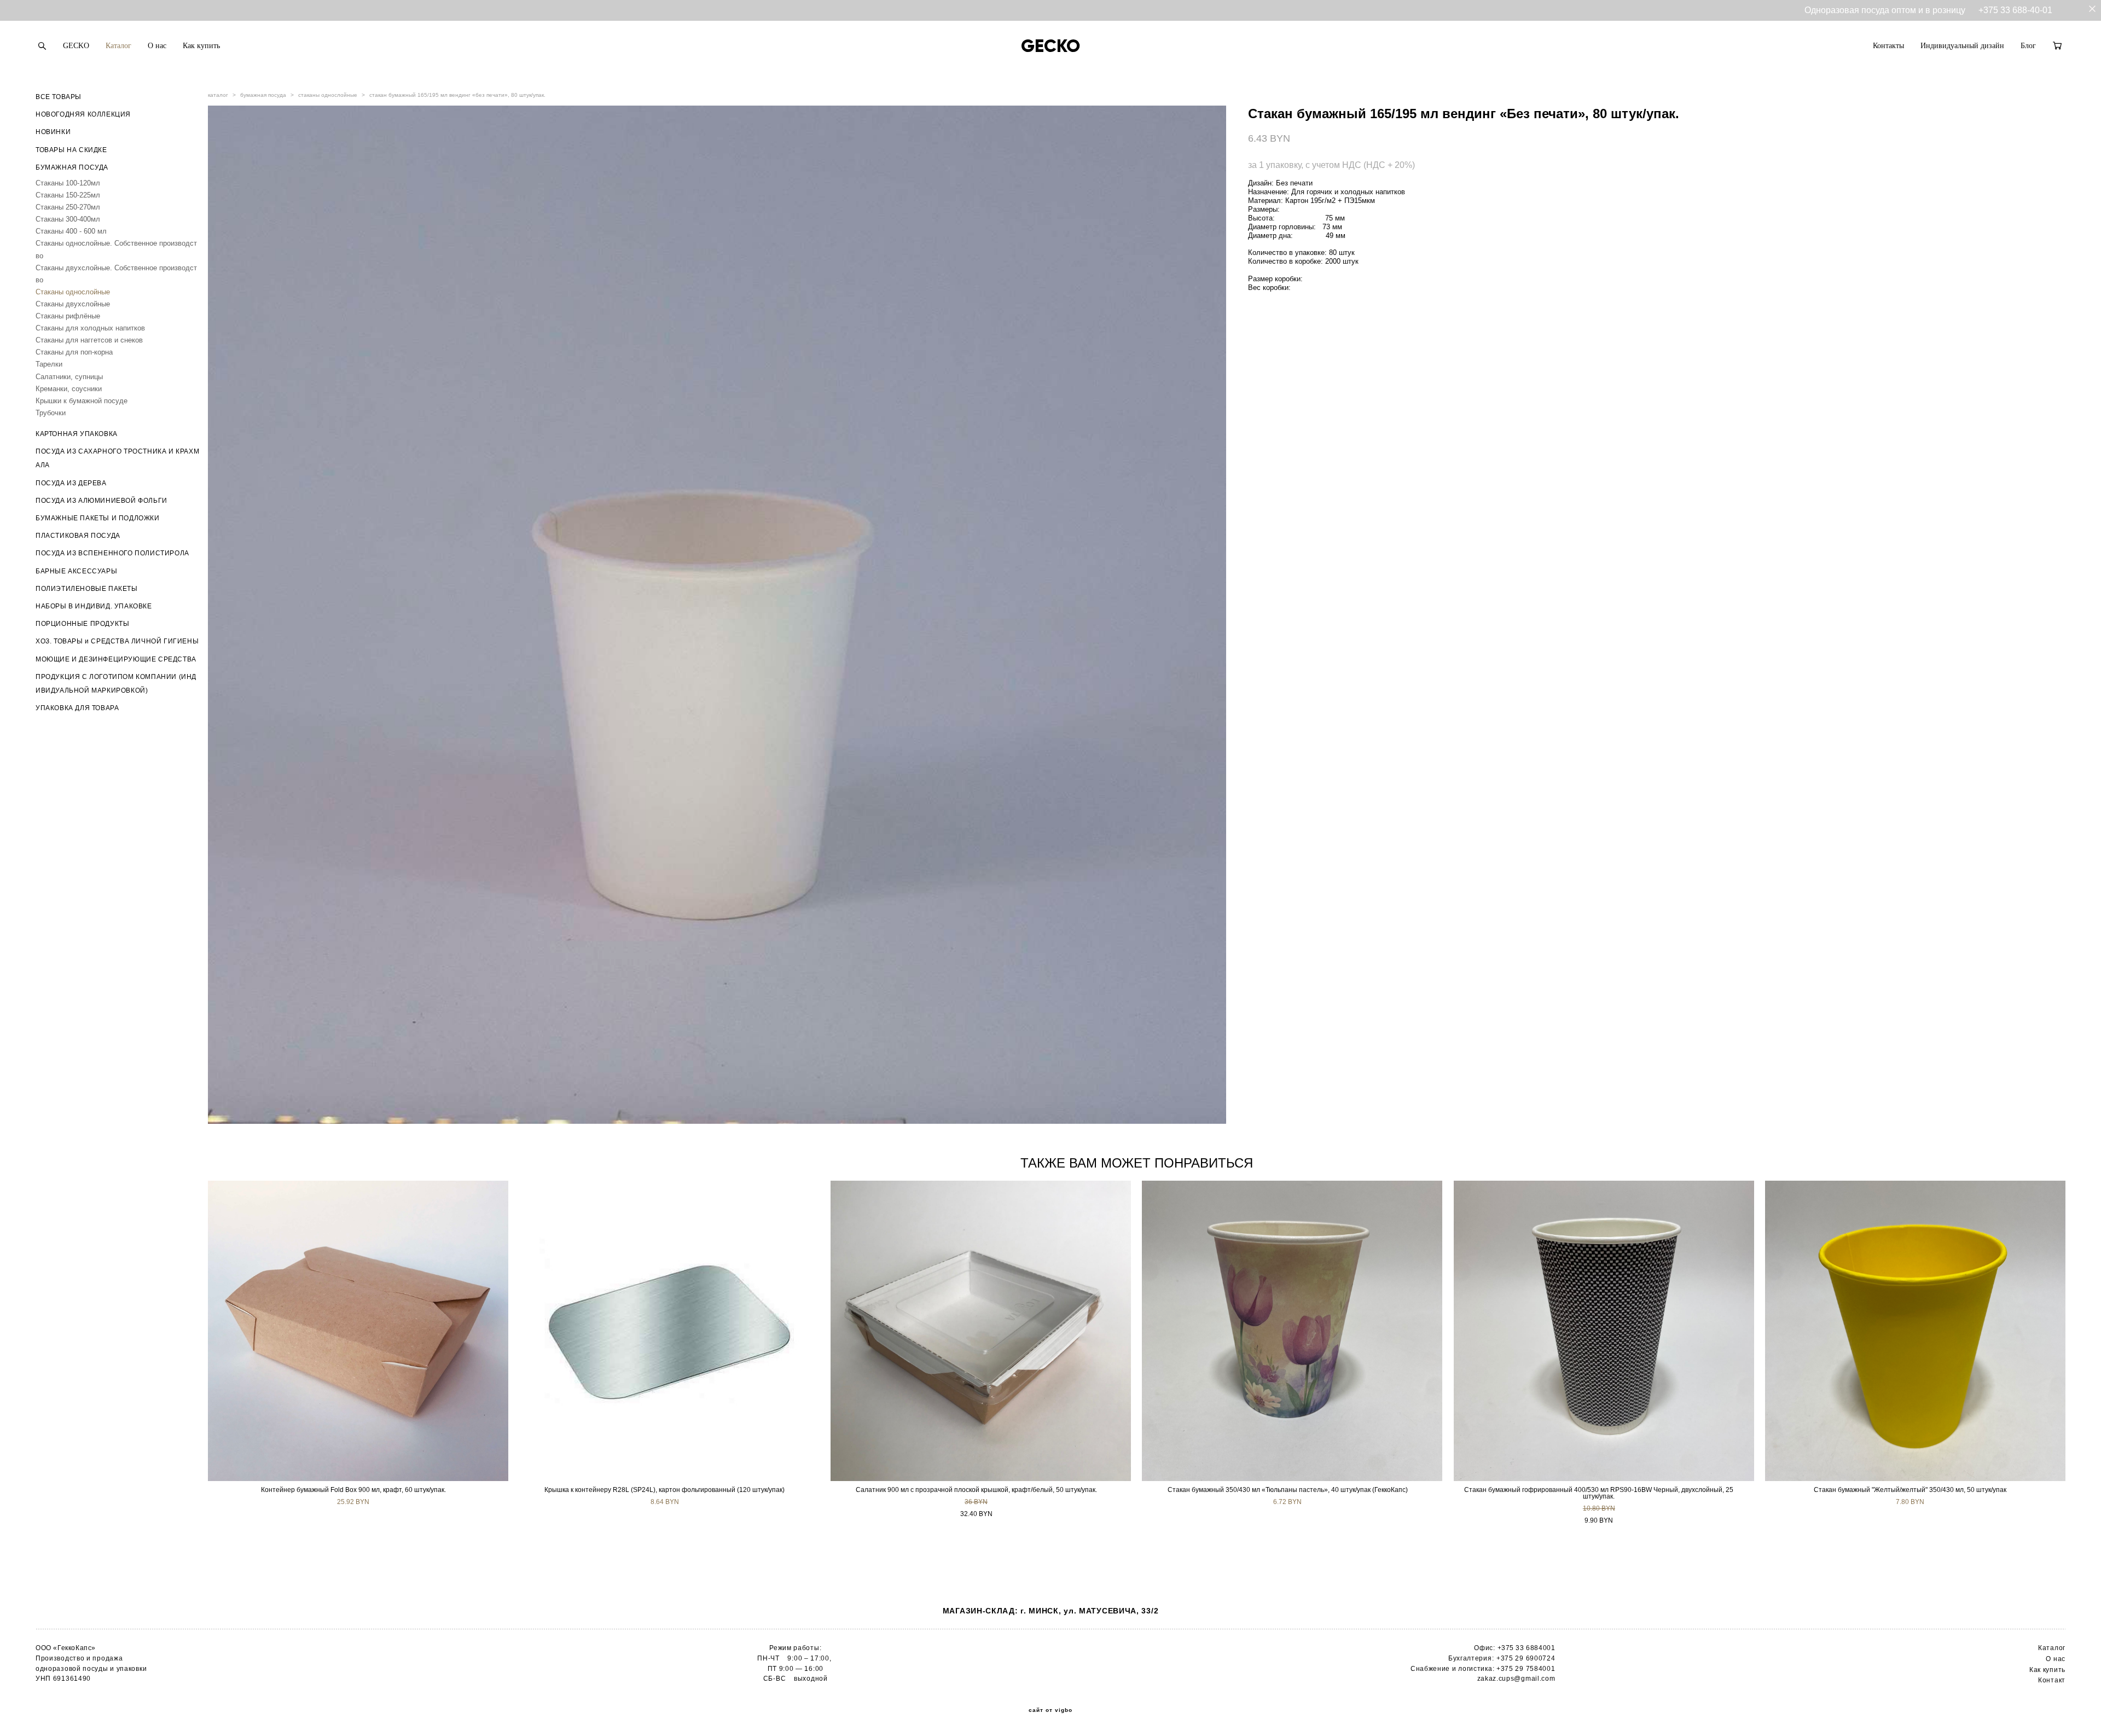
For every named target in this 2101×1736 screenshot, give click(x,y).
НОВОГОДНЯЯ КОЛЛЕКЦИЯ (83, 114)
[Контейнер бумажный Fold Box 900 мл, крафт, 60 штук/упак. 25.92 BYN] (358, 1331)
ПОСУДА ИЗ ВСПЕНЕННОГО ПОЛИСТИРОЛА (112, 553)
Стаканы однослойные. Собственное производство (116, 249)
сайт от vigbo (1050, 1710)
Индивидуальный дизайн (1962, 46)
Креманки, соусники (69, 389)
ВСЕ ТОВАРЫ (59, 97)
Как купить (201, 46)
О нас (157, 46)
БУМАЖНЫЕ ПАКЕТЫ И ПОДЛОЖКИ (98, 518)
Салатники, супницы (69, 377)
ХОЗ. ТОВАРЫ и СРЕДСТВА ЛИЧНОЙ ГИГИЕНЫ (117, 641)
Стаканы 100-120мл (68, 183)
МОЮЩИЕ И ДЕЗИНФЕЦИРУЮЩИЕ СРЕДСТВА (116, 659)
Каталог (118, 46)
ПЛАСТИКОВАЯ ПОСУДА (78, 536)
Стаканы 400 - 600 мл (71, 231)
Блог (2028, 46)
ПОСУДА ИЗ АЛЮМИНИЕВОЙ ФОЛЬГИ (101, 501)
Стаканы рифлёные (68, 316)
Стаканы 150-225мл (68, 195)
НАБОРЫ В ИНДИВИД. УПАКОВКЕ (94, 606)
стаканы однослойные (328, 95)
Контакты (1888, 46)
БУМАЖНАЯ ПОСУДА (72, 167)
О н (2051, 1659)
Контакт (2052, 1680)
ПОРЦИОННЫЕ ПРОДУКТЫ (82, 624)
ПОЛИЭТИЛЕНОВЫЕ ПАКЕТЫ (87, 589)
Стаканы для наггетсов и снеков (89, 340)
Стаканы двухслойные (73, 304)
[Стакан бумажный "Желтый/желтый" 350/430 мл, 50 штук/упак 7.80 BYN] (1915, 1331)
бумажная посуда (263, 95)
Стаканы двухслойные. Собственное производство (116, 274)
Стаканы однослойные (73, 292)
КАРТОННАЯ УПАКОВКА (77, 434)
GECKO (76, 46)
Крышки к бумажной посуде (82, 401)
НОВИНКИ (53, 132)
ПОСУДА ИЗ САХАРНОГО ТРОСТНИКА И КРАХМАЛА (117, 458)
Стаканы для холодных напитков (90, 328)
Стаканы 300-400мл (68, 219)
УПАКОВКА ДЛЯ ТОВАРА (77, 708)
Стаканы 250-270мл (68, 207)
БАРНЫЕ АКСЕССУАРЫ (76, 571)
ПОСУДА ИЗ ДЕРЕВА (71, 483)
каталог (218, 95)
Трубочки (51, 413)
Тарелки (49, 364)
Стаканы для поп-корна (74, 352)
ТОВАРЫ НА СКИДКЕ (71, 150)
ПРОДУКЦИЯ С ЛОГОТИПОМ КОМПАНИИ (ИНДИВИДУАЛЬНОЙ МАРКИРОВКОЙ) (116, 684)
